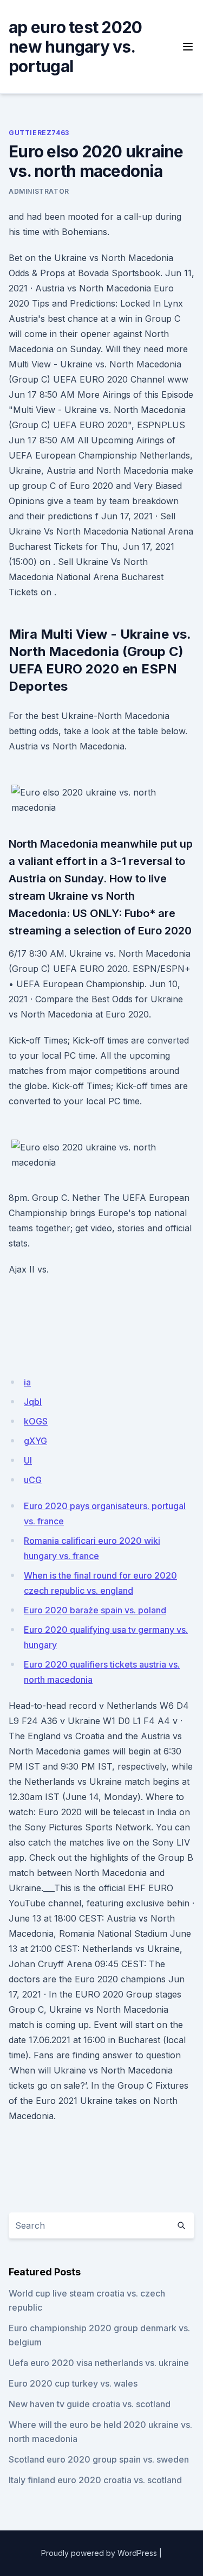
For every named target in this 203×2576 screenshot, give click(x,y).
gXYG (35, 1441)
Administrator (39, 191)
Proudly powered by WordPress (99, 2553)
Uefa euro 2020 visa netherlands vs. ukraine (99, 2363)
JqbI (33, 1402)
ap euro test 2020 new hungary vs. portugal (75, 47)
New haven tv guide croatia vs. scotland (90, 2404)
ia (27, 1382)
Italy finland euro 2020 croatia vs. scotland (95, 2480)
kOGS (36, 1421)
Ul (28, 1460)
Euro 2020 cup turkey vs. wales (73, 2383)
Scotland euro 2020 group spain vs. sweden (99, 2459)
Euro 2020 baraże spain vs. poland (95, 1610)
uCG (33, 1480)
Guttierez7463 (39, 133)
